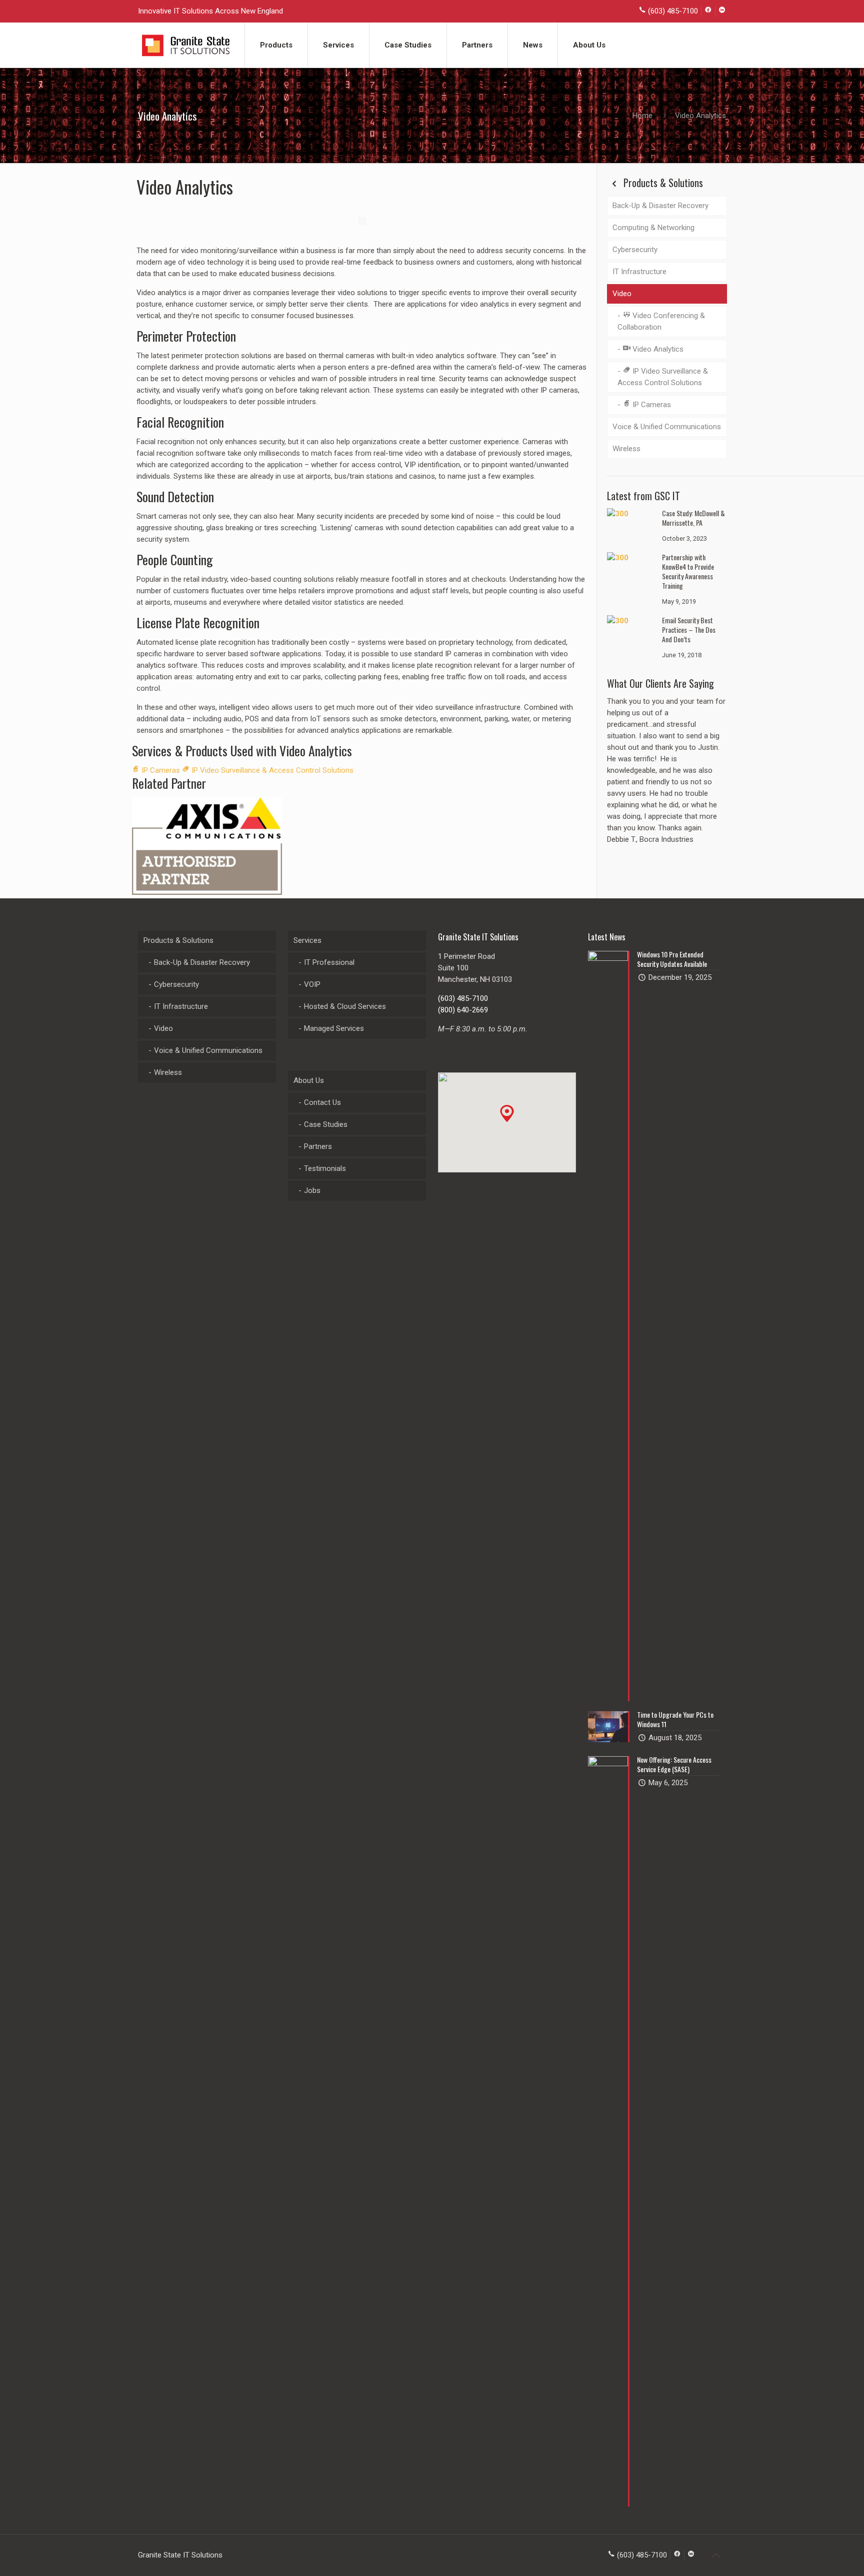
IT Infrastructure (639, 272)
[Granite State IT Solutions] (186, 45)
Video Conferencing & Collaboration (661, 321)
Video (622, 294)
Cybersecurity (635, 250)
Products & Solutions (178, 940)
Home (642, 116)
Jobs (312, 1190)
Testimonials (325, 1168)
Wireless (626, 449)
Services (307, 940)
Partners (318, 1146)
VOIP (312, 984)
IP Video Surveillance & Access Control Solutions (271, 770)
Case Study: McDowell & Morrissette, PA (693, 518)
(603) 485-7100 (463, 998)
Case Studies (326, 1124)
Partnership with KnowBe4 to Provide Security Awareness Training (688, 571)
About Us (309, 1080)
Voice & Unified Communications (667, 427)
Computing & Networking (653, 228)
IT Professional (329, 962)
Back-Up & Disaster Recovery (660, 206)
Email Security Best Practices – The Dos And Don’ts (689, 629)
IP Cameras (160, 770)
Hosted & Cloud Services (345, 1006)
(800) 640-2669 (463, 1010)
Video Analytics (657, 349)
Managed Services (334, 1028)
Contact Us (322, 1102)
